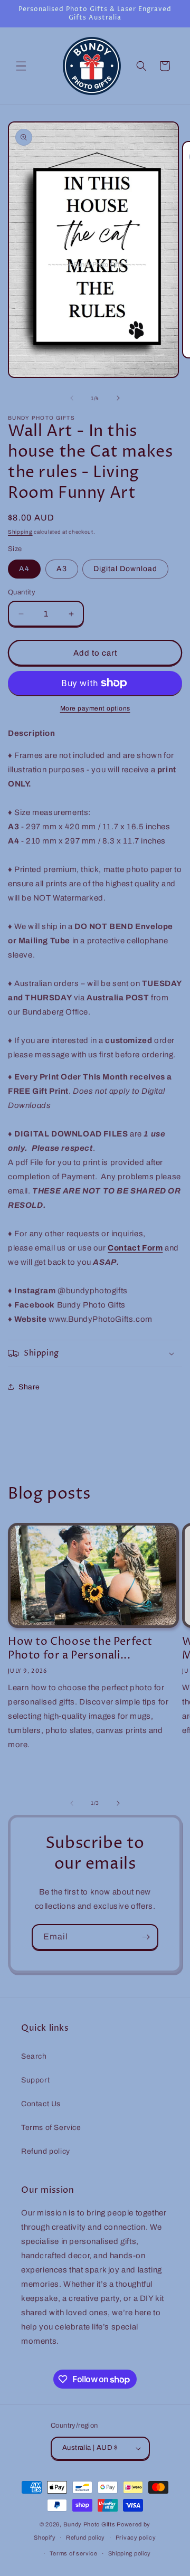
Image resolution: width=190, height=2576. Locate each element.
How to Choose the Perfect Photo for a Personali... (80, 1649)
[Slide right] (118, 398)
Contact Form (135, 1248)
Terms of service (74, 2553)
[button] (21, 66)
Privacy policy (136, 2537)
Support (35, 2080)
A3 (62, 569)
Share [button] (29, 1387)
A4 (24, 569)
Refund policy (46, 2151)
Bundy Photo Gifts (89, 2524)
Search (34, 2056)
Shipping (20, 532)
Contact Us (41, 2104)
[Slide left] (72, 398)
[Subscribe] (146, 1937)
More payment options (95, 708)
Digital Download (125, 569)
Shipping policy (130, 2553)
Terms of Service (51, 2128)
